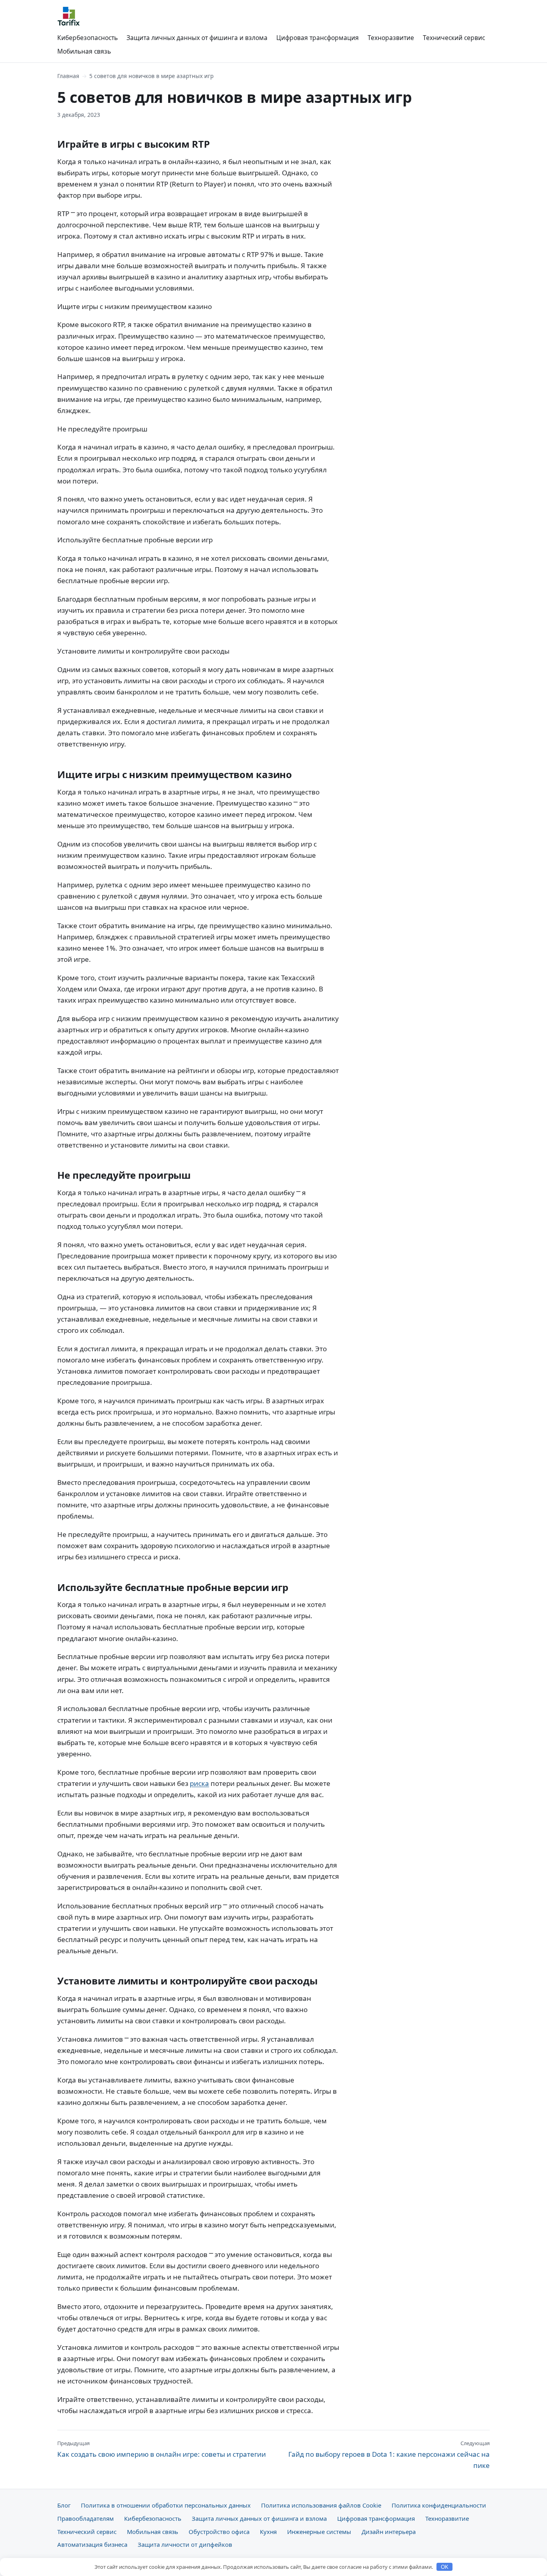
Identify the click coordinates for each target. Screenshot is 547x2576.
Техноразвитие (391, 38)
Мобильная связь (84, 51)
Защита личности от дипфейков (185, 2544)
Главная (68, 76)
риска (199, 1783)
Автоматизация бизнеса (92, 2544)
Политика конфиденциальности (439, 2505)
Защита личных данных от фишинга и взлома (197, 38)
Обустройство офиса (219, 2532)
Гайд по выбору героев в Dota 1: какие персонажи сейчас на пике (389, 2455)
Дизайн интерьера (389, 2532)
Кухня (268, 2532)
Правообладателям (85, 2518)
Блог (64, 2505)
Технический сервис (454, 38)
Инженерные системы (319, 2532)
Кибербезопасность (87, 38)
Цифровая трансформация (318, 38)
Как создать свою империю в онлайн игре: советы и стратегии (162, 2449)
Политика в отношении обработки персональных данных (166, 2505)
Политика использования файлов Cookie (321, 2505)
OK (445, 2567)
